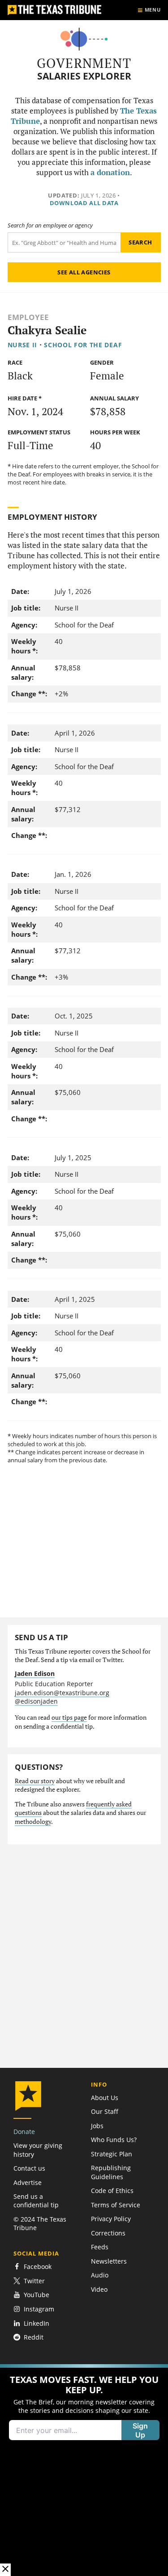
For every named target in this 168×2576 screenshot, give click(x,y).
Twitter (34, 2281)
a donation (110, 173)
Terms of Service (116, 2205)
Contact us (29, 2168)
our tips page (69, 1717)
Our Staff (105, 2111)
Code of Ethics (112, 2191)
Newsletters (109, 2261)
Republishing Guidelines (111, 2172)
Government (84, 63)
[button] (84, 2470)
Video (99, 2289)
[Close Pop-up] (5, 2570)
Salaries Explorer (84, 76)
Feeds (100, 2247)
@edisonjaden (36, 1701)
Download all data (84, 203)
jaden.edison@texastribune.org (62, 1693)
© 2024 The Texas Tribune (40, 2223)
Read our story (35, 1781)
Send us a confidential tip (36, 2201)
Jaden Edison (35, 1673)
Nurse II (23, 345)
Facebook (38, 2267)
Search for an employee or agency (50, 225)
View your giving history (38, 2150)
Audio (100, 2275)
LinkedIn (37, 2323)
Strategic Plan (112, 2154)
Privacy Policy (111, 2219)
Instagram (39, 2309)
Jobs (97, 2126)
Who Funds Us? (114, 2140)
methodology (33, 1822)
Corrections (108, 2233)
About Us (105, 2098)
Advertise (28, 2182)
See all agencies (84, 272)
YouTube (37, 2295)
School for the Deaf (83, 345)
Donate (24, 2132)
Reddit (34, 2337)
